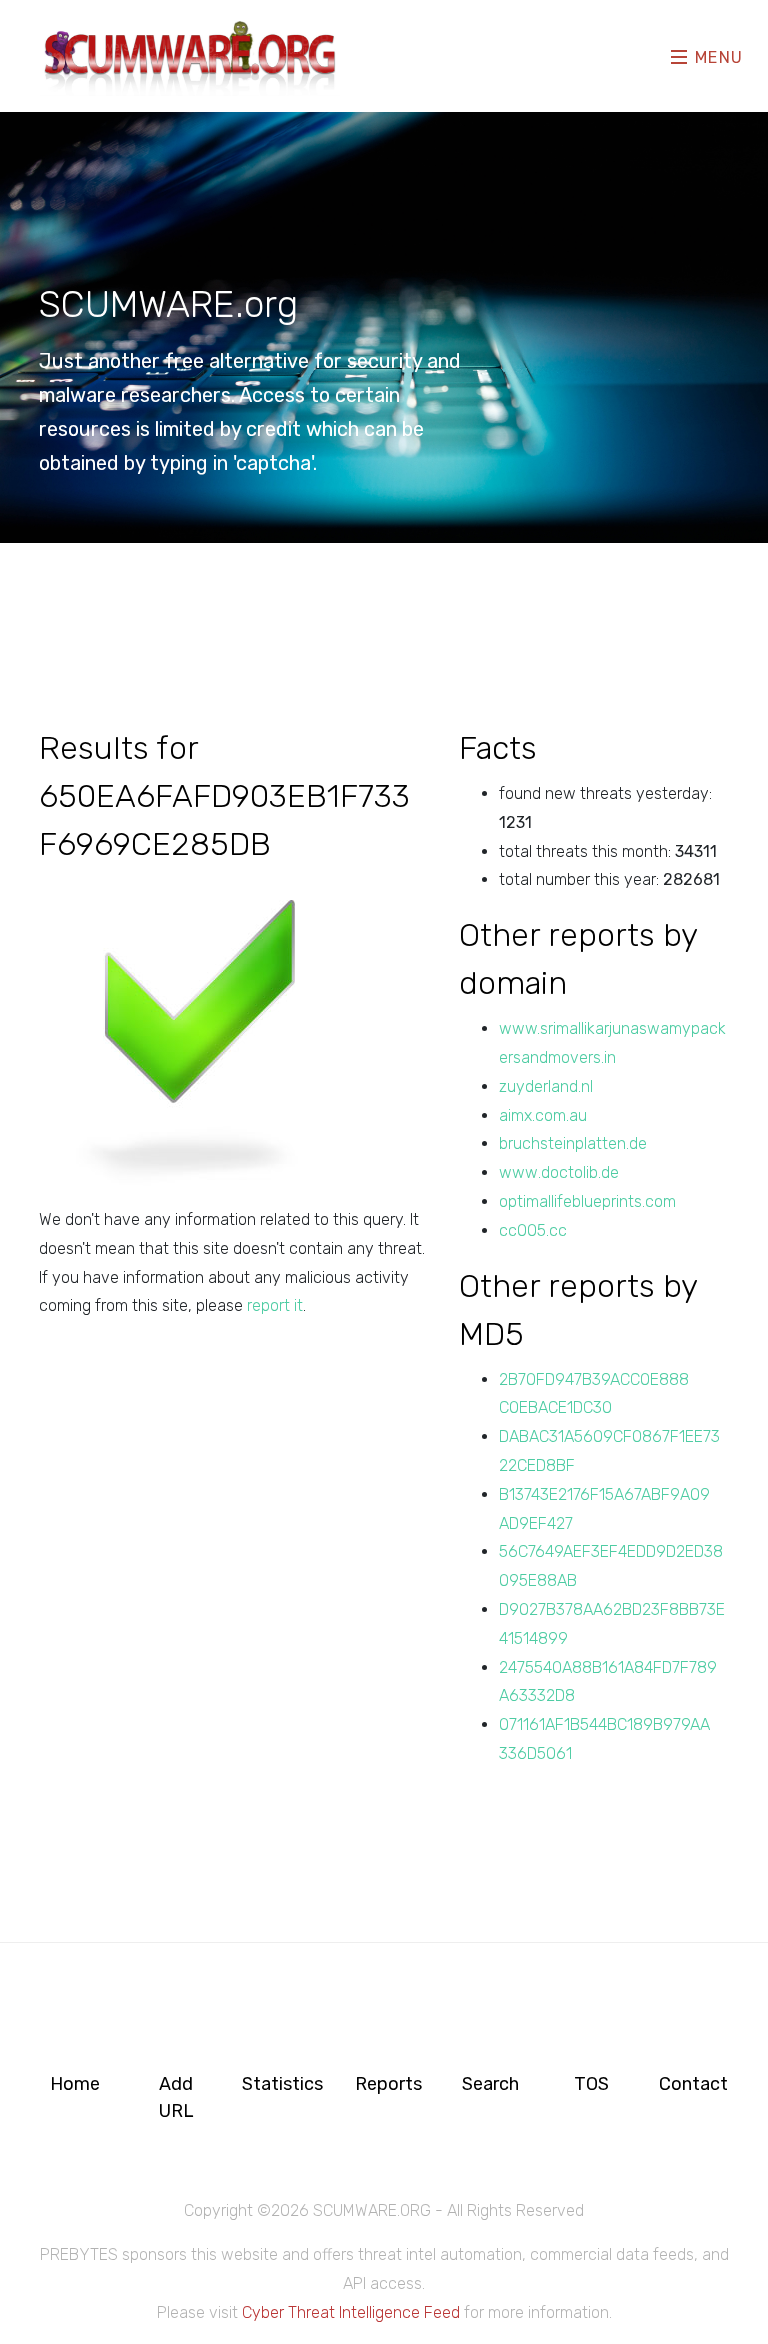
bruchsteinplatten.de (573, 1143)
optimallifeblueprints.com (587, 1201)
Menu (716, 57)
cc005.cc (533, 1230)
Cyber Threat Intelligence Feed (351, 2312)
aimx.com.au (543, 1115)
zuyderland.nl (546, 1086)
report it (275, 1305)
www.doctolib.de (559, 1172)
